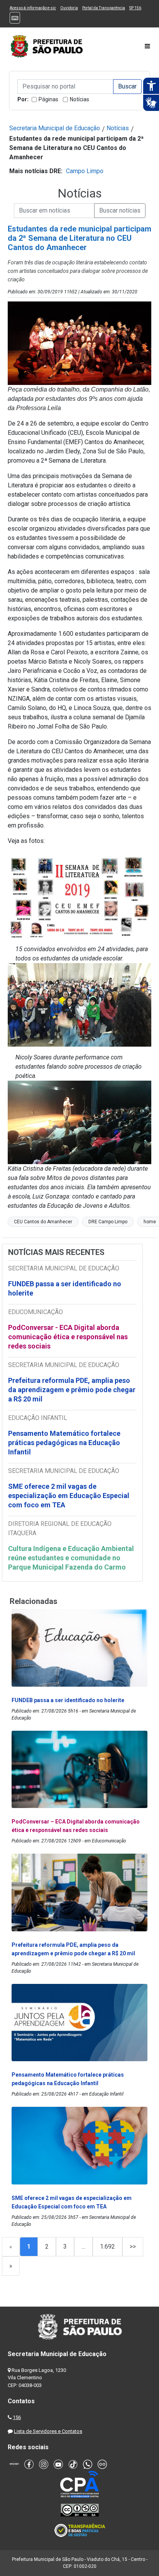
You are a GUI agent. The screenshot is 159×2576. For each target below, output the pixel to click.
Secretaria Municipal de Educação (55, 128)
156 (17, 2417)
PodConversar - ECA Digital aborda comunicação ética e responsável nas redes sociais (68, 1337)
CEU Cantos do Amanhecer (43, 1222)
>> (133, 2247)
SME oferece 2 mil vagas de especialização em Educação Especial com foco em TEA (69, 1496)
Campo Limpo (85, 171)
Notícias (79, 99)
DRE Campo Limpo (108, 1222)
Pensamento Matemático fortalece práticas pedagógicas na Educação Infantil (64, 1443)
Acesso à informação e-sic (33, 8)
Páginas (48, 99)
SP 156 (135, 8)
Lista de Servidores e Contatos (48, 2431)
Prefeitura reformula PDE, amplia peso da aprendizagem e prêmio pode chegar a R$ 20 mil (72, 1390)
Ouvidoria (69, 8)
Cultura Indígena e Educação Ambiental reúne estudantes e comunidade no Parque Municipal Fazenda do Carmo (71, 1558)
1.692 (107, 2247)
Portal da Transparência (104, 8)
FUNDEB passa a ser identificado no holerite (65, 1288)
